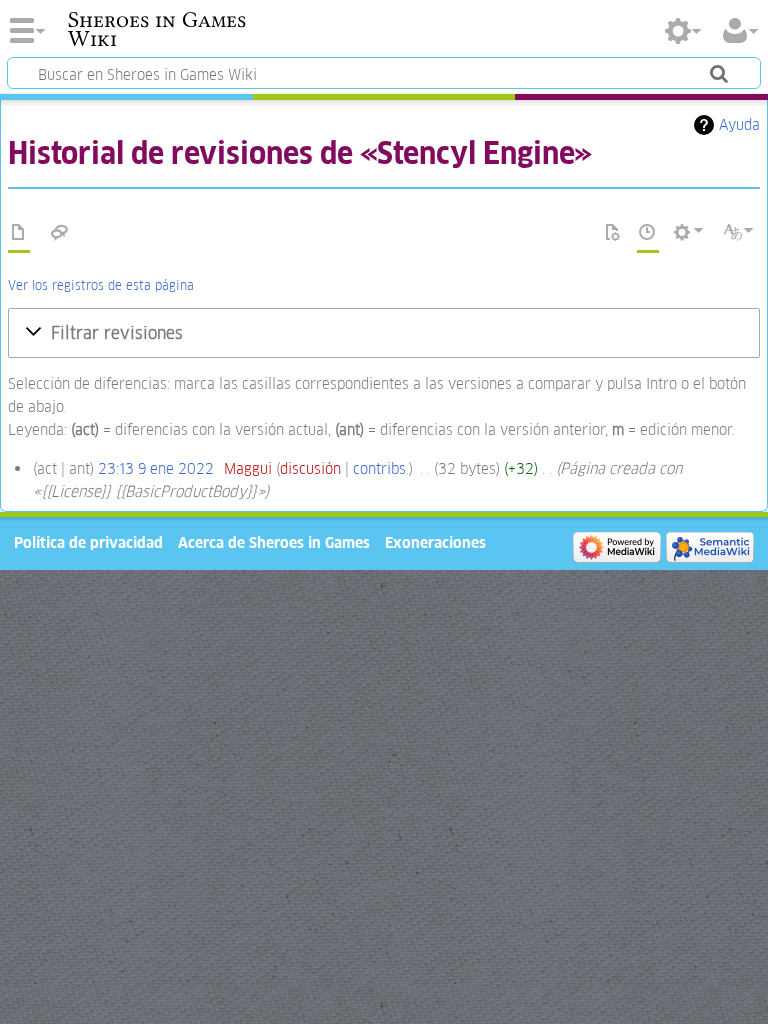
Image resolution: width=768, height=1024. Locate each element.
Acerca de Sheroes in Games (274, 542)
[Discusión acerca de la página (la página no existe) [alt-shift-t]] (60, 233)
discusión (310, 468)
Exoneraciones (435, 542)
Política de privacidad (88, 542)
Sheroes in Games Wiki (157, 29)
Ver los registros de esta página (101, 285)
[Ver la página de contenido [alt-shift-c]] (19, 233)
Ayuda (739, 124)
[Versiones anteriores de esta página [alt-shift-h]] (648, 233)
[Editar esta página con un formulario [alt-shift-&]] (613, 233)
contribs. (381, 468)
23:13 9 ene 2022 (156, 468)
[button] (384, 333)
